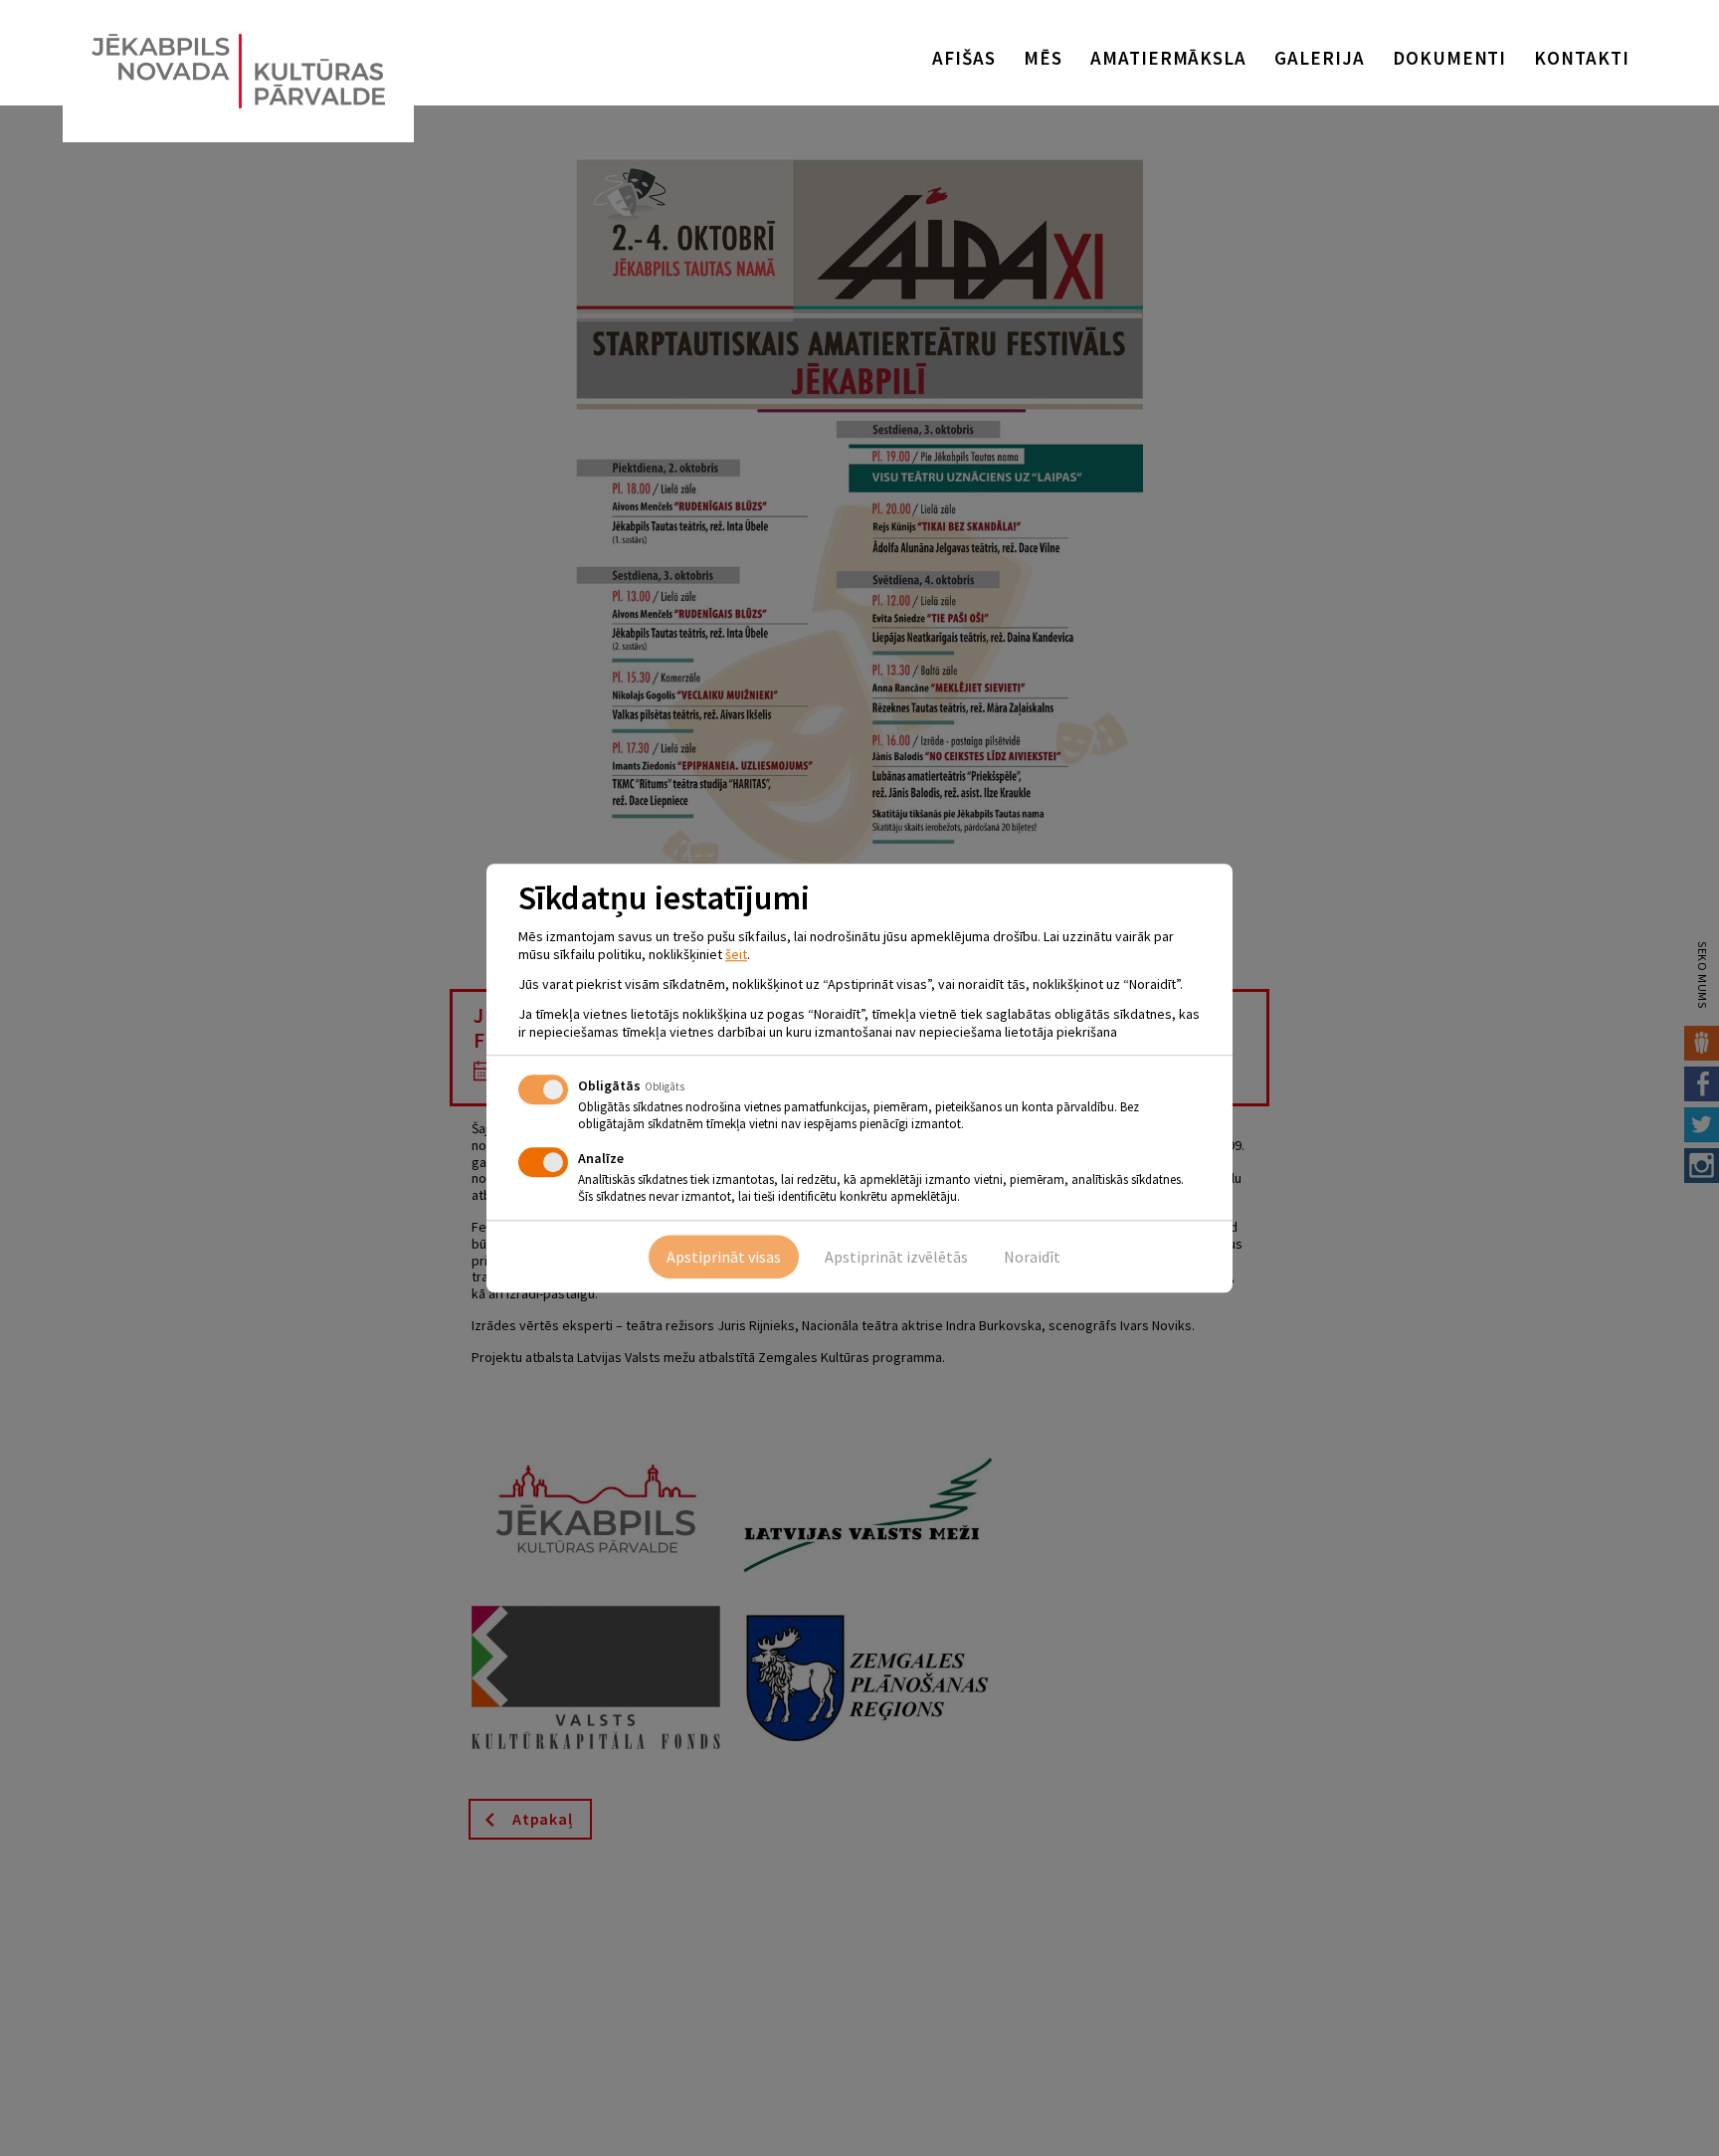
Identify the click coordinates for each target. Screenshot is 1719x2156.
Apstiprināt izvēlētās (896, 1257)
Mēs (1043, 58)
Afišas (964, 58)
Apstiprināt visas (724, 1257)
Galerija (1320, 58)
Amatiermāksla (1168, 58)
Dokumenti (1450, 58)
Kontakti (1582, 58)
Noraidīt (1032, 1257)
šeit (736, 954)
